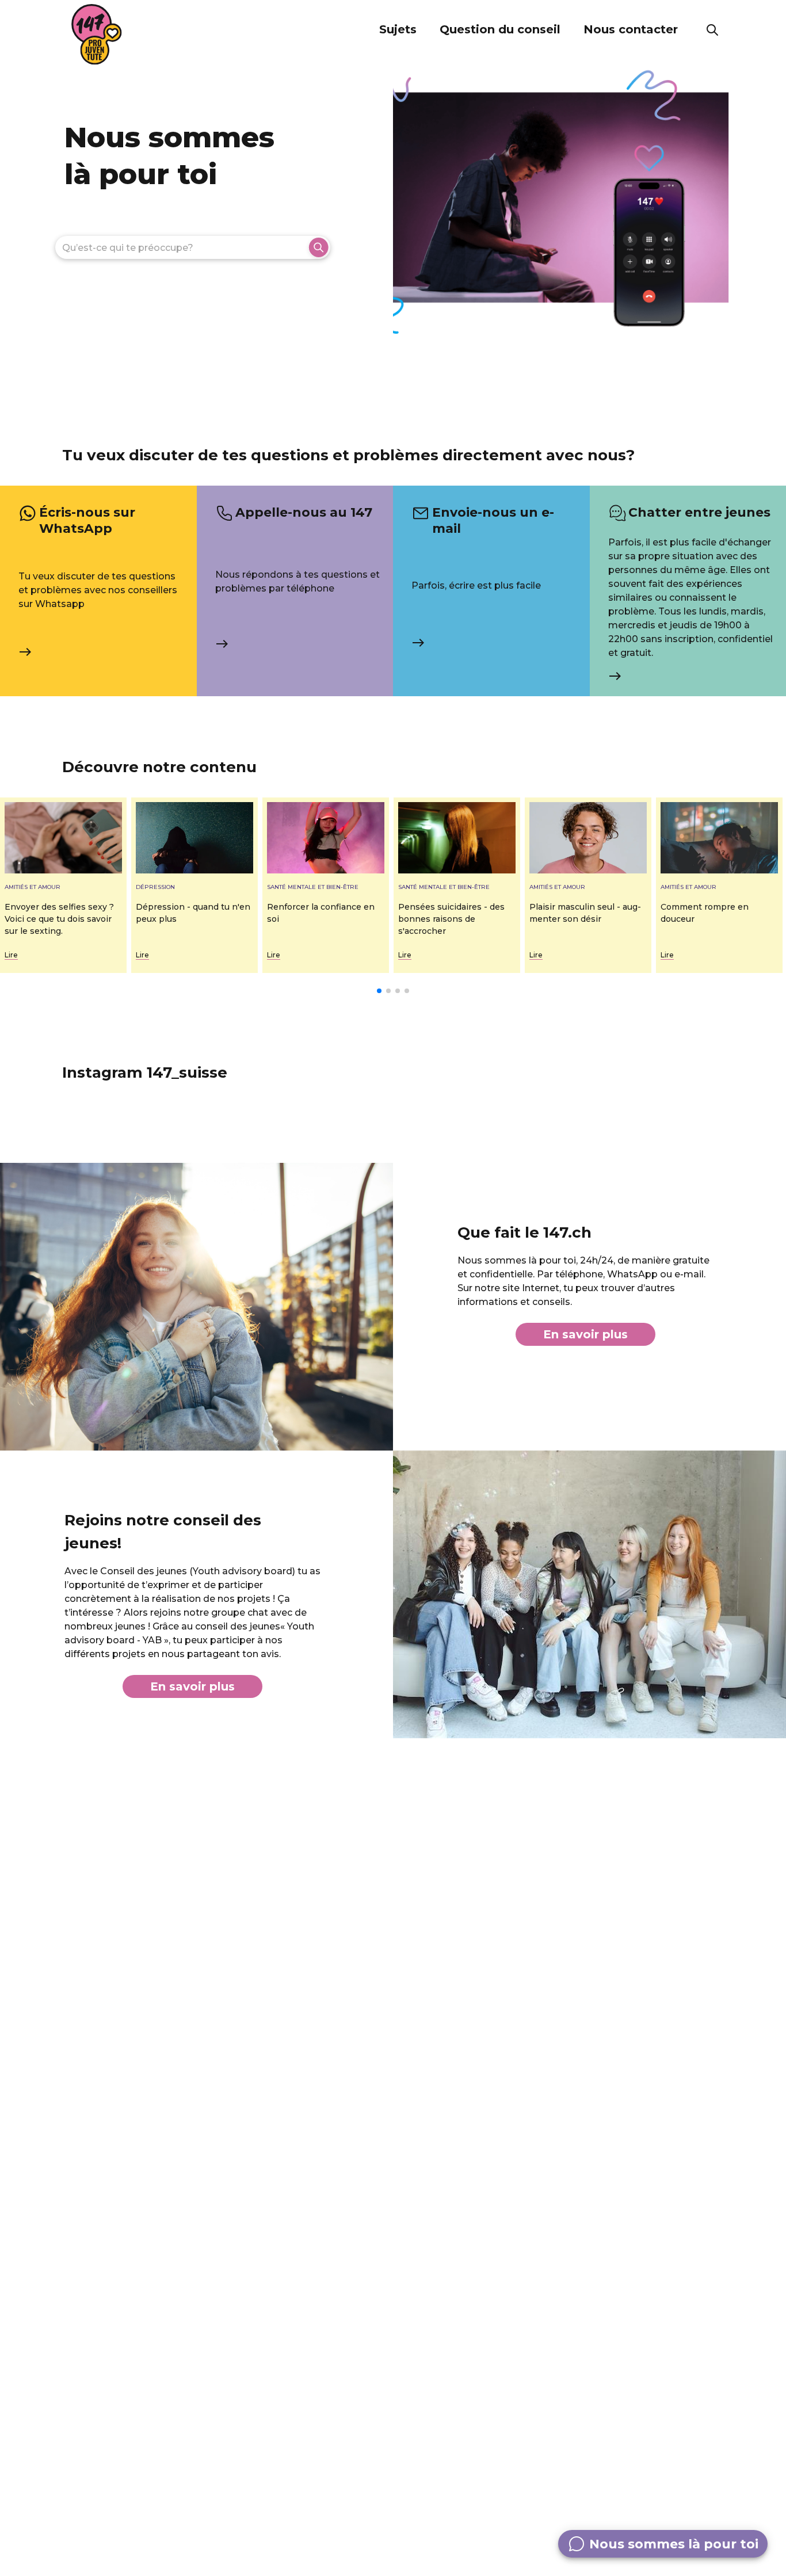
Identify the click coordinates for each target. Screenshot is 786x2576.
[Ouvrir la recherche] (712, 30)
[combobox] (192, 247)
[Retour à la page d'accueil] (97, 35)
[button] (398, 30)
